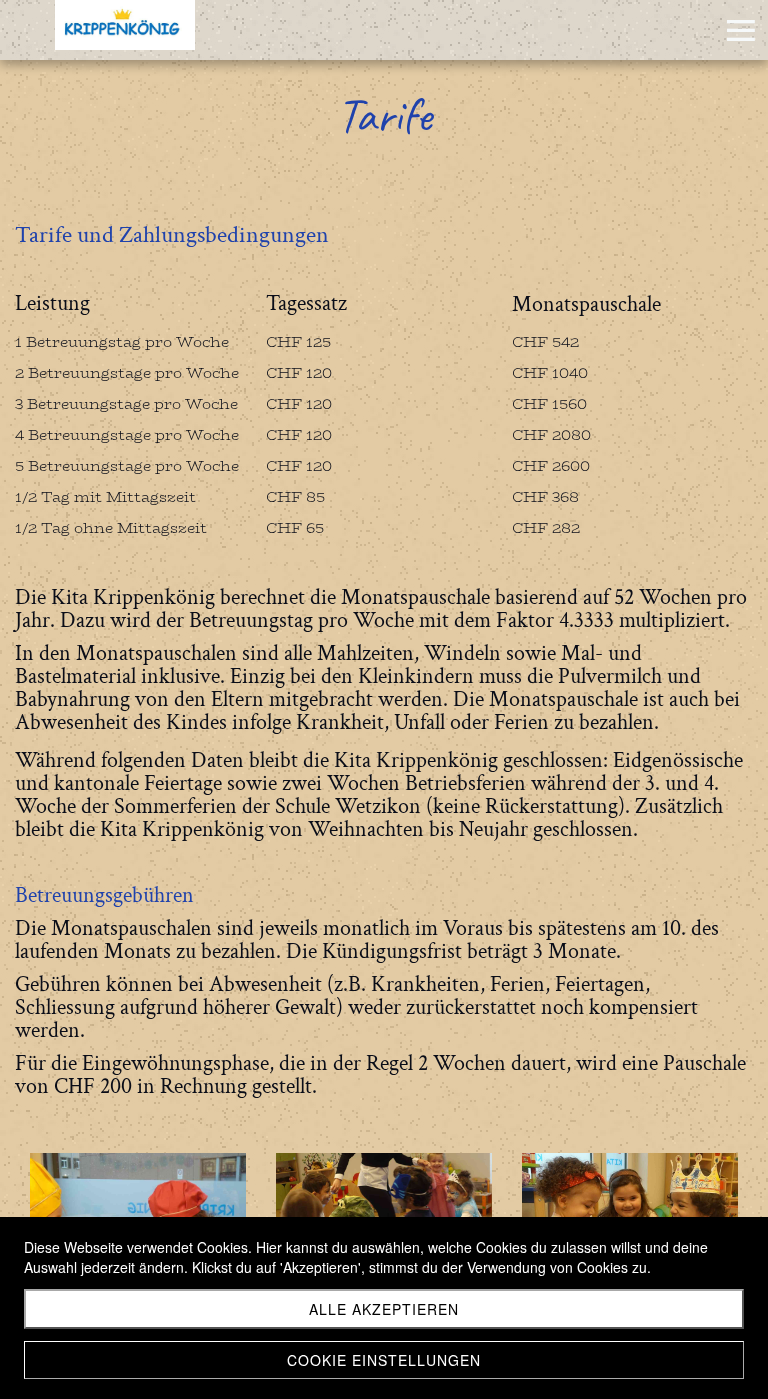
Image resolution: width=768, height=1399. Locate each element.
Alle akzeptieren (384, 1309)
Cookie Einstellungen (384, 1360)
